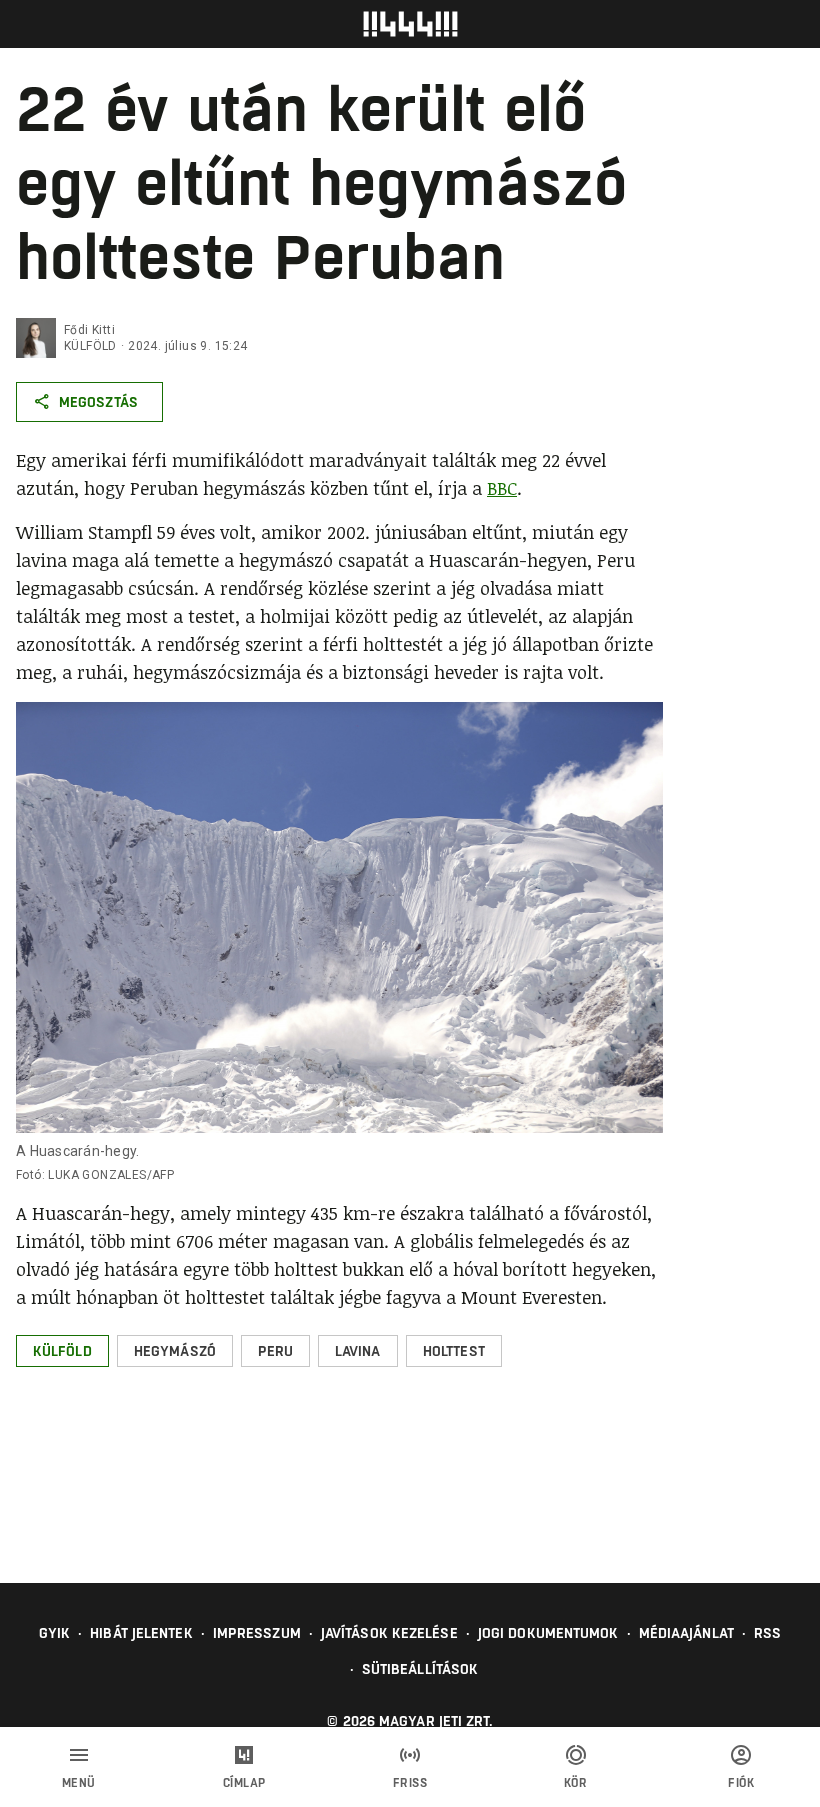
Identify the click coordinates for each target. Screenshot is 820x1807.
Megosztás (98, 402)
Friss (410, 1783)
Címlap (244, 1783)
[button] (62, 1351)
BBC (502, 488)
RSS (767, 1633)
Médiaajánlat (686, 1633)
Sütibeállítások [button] (420, 1669)
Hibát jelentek (141, 1633)
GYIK (54, 1633)
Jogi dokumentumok (548, 1633)
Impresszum (257, 1633)
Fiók (741, 1783)
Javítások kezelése (389, 1633)
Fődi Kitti (89, 330)
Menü (79, 1783)
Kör (576, 1783)
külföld (90, 346)
